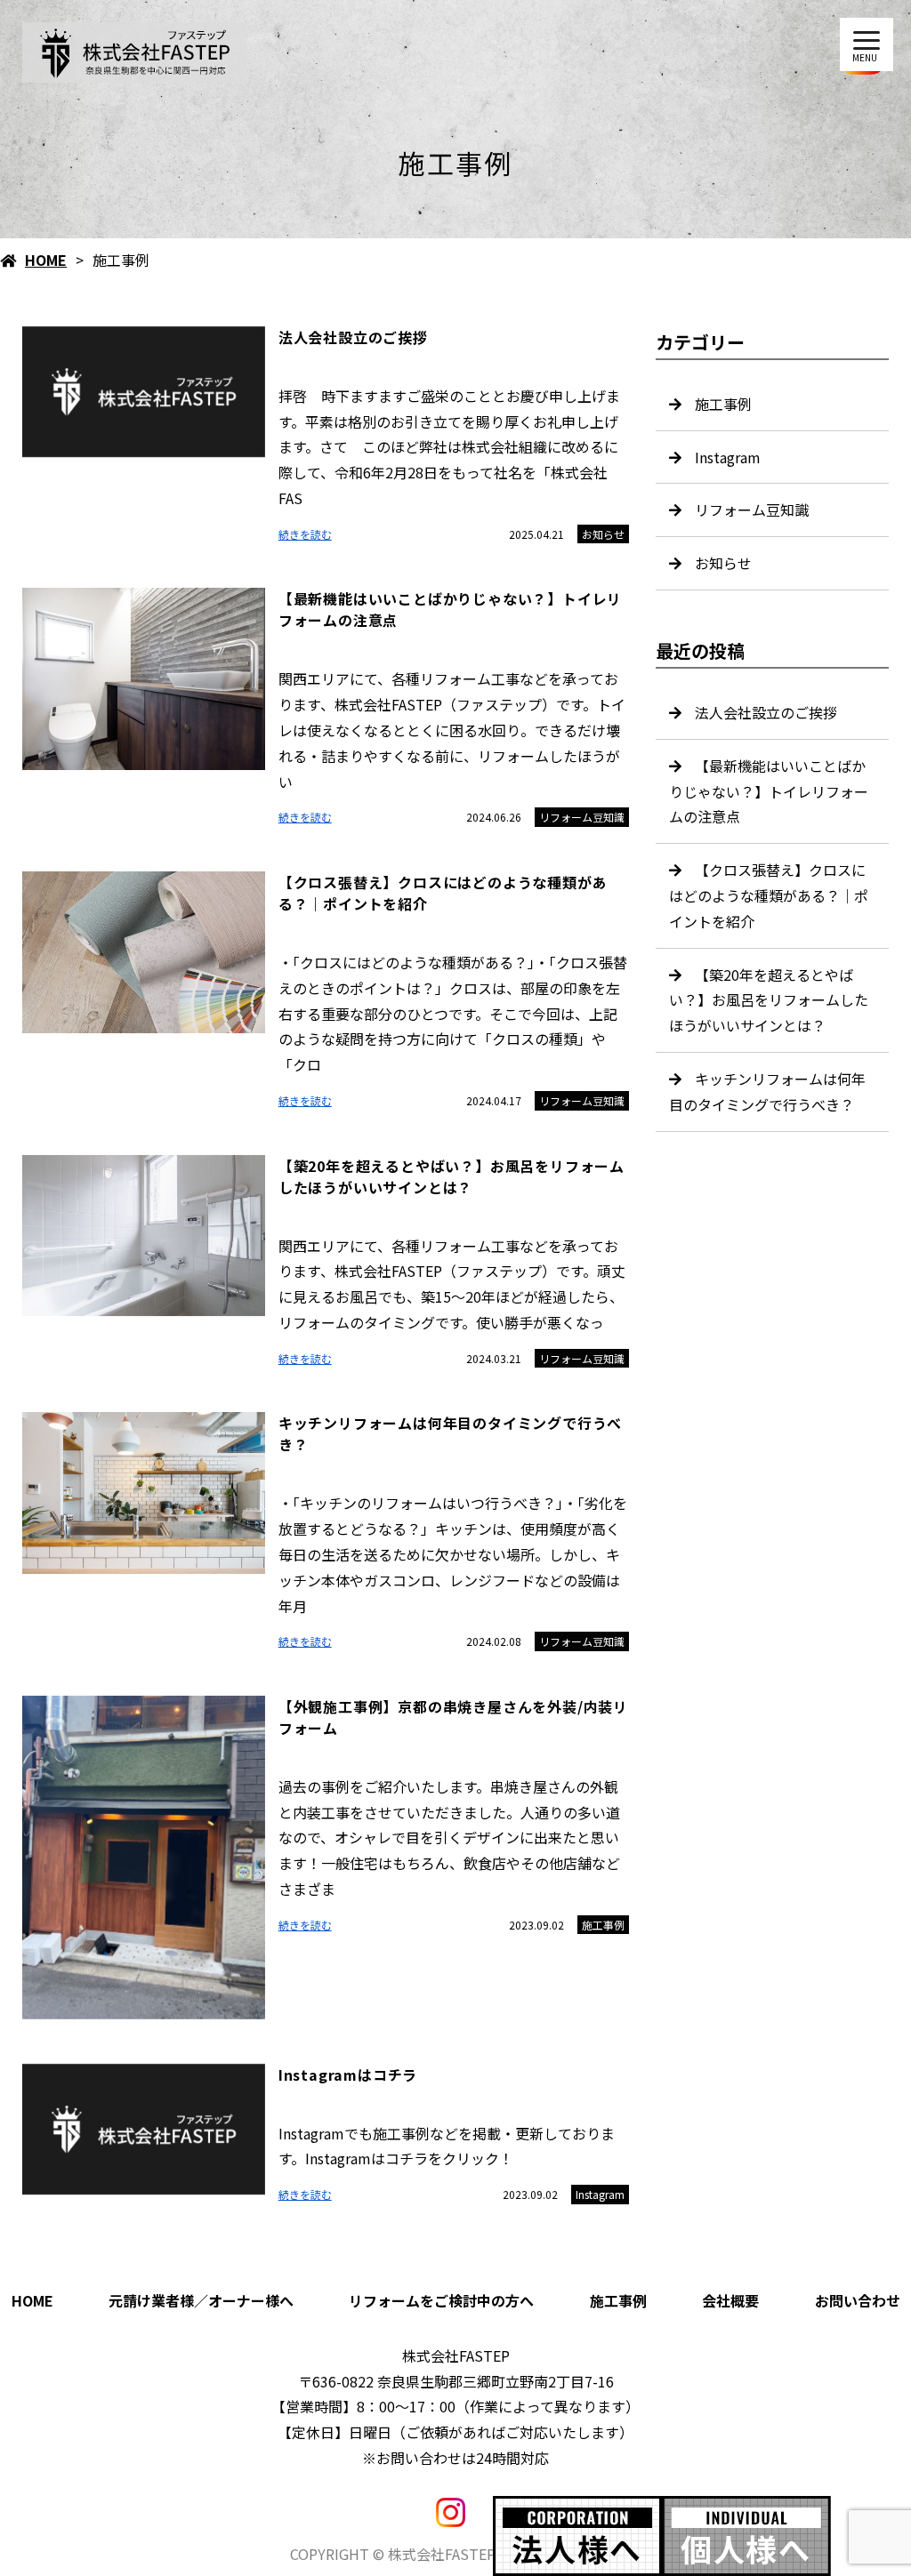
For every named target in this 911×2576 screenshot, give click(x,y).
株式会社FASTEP (456, 2355)
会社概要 (730, 2300)
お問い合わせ (858, 2300)
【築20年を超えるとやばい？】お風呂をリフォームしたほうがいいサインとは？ (769, 1000)
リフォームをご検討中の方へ (441, 2300)
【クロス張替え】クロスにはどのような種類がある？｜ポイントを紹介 (769, 895)
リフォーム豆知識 (582, 817)
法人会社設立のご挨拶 (766, 712)
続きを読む (305, 534)
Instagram (600, 2194)
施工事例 (603, 1925)
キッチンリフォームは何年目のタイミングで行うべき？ (767, 1091)
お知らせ (603, 534)
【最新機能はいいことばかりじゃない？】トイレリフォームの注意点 (769, 791)
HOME (46, 260)
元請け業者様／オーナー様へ (201, 2300)
